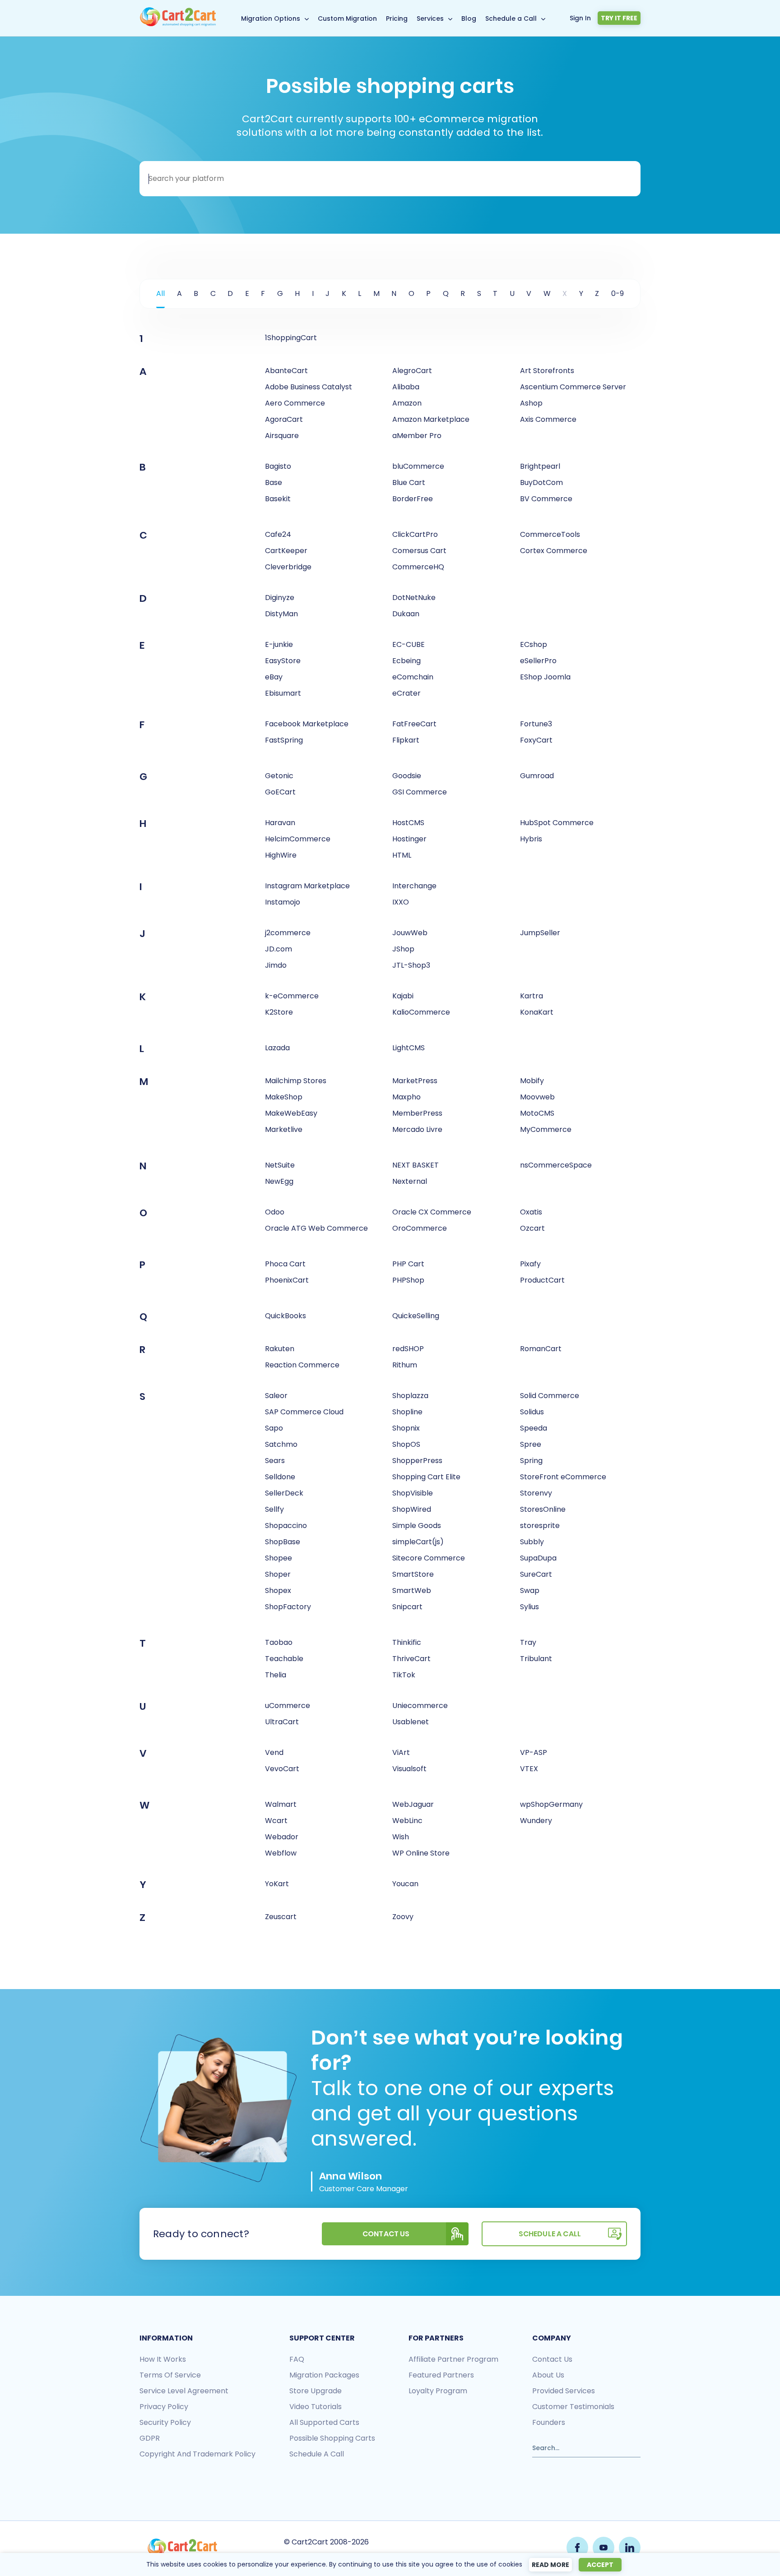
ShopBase (283, 1542)
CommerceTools (550, 534)
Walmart (281, 1804)
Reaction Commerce (302, 1365)
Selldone (280, 1477)
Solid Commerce (550, 1396)
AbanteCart (286, 371)
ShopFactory (288, 1607)
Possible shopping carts (332, 2438)
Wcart (276, 1821)
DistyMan (281, 614)
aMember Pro (417, 436)
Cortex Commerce (554, 551)
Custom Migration (347, 18)
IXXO (401, 902)
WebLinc (407, 1821)
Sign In (580, 18)
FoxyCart (536, 740)
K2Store (279, 1012)
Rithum (405, 1365)
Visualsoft (409, 1769)
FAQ (297, 2359)
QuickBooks (286, 1316)
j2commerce (288, 933)
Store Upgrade (316, 2391)
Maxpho (406, 1097)
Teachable (284, 1659)
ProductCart (542, 1280)
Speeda (534, 1428)
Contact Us (386, 2234)
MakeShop (284, 1097)
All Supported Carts (324, 2422)
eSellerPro (538, 661)
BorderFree (413, 499)
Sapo (274, 1428)
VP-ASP (534, 1752)
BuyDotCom (541, 482)
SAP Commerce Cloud (304, 1412)
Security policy (165, 2422)
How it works (163, 2359)
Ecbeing (406, 661)
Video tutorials (316, 2407)
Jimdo (276, 965)
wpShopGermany (551, 1804)
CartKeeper (286, 551)
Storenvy (536, 1493)
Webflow (281, 1853)
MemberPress (417, 1113)
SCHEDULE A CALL (550, 2234)
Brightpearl (540, 466)
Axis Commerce (548, 419)
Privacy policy (164, 2407)
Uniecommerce (420, 1706)
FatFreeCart (414, 724)
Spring (531, 1461)
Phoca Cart (285, 1264)
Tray (528, 1642)
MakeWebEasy (291, 1113)
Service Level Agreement (184, 2391)
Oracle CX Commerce (432, 1212)
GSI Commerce (420, 792)
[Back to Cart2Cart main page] (178, 24)
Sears (275, 1461)
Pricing (397, 18)
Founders (549, 2422)
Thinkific (407, 1642)
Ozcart (532, 1228)
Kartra (532, 996)
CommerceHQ (418, 567)
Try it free (619, 18)
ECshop (534, 644)
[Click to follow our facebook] (577, 2548)
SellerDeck (284, 1493)
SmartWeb (412, 1590)
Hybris (531, 839)
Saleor (276, 1396)
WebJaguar (413, 1804)
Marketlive (284, 1129)
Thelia (276, 1675)
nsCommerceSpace (556, 1165)
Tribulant (536, 1659)
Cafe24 (278, 534)
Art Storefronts (547, 371)
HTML (402, 855)
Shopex (278, 1590)
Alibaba (406, 387)
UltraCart (282, 1722)
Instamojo (283, 902)
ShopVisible (413, 1493)
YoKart (277, 1884)
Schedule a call (317, 2454)
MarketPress (415, 1081)
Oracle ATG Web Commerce (316, 1228)
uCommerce (288, 1706)
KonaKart (537, 1012)
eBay (274, 677)
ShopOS (406, 1444)
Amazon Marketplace (431, 419)
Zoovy (403, 1917)
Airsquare (282, 436)
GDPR (150, 2438)
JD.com (279, 949)
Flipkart (406, 740)
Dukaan (406, 614)
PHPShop (408, 1280)
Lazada (277, 1048)
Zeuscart (281, 1917)
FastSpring (284, 740)
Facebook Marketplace (307, 724)
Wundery (536, 1821)
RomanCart (541, 1349)
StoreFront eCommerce (563, 1477)
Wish (401, 1837)
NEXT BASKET (416, 1165)
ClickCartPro (415, 534)
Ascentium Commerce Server (573, 387)
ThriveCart (411, 1659)
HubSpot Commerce (557, 823)
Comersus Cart (419, 551)
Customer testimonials (573, 2407)
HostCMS (408, 823)
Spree (531, 1444)
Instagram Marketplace (307, 886)
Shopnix (406, 1428)
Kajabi (403, 996)
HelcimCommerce (298, 839)
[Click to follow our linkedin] (630, 2548)
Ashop (531, 403)
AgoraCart (284, 419)
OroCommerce (420, 1228)
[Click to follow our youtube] (604, 2548)
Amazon (407, 403)
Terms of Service (170, 2375)
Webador (282, 1837)
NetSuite (280, 1165)
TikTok (404, 1675)
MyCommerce (546, 1129)
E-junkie (279, 644)
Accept (600, 2565)
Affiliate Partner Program (453, 2359)
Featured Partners (441, 2375)
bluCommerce (418, 466)
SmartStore (413, 1574)
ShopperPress (417, 1461)
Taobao (279, 1642)
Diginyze (280, 598)
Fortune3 (536, 724)
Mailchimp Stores (296, 1081)
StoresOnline (543, 1509)
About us (548, 2375)
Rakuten (280, 1349)
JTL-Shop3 (411, 965)
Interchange (414, 886)
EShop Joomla (545, 677)
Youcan (405, 1884)
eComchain (413, 677)
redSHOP (408, 1349)
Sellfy (274, 1509)
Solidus (532, 1412)
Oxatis (531, 1212)
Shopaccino (286, 1526)
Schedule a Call (511, 18)
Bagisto (278, 466)
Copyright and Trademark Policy (197, 2454)
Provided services (564, 2391)
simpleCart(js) (418, 1542)
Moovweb (537, 1097)
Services (430, 18)
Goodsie (407, 776)
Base (274, 482)
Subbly (532, 1542)
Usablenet (411, 1722)
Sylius (529, 1607)
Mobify (532, 1081)
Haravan (280, 823)
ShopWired (412, 1509)
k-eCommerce (292, 996)
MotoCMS (537, 1113)
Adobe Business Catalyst (309, 387)
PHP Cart (408, 1264)
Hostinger (409, 839)
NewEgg (279, 1181)
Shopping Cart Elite (426, 1477)
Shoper (278, 1574)
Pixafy (530, 1264)
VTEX (529, 1769)
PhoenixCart (287, 1280)
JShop (403, 949)
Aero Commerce (295, 403)
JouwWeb (410, 933)
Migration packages (324, 2375)
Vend (274, 1752)
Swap (530, 1590)
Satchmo (281, 1444)
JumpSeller (540, 933)
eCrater (406, 693)
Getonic (279, 776)
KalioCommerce (421, 1012)
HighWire (281, 855)
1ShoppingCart (291, 338)
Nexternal (410, 1181)
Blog (469, 18)
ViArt (401, 1752)
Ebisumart (283, 693)
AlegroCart (412, 371)
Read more (550, 2565)
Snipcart (407, 1607)
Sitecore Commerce (429, 1558)
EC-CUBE (409, 644)
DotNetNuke (414, 598)
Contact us (552, 2359)
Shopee (279, 1558)
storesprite (540, 1526)
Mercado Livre (417, 1129)
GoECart (280, 792)
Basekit (278, 499)
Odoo (275, 1212)
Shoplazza (410, 1396)
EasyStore (283, 661)
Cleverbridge (288, 567)
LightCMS (409, 1048)
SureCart (536, 1574)
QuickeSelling (416, 1316)
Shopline (407, 1412)
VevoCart (282, 1769)
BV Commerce (546, 499)
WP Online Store (421, 1853)
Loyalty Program (438, 2391)
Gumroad (537, 776)
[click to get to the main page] (182, 2548)
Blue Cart (409, 482)
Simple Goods (417, 1526)
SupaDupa (538, 1558)
